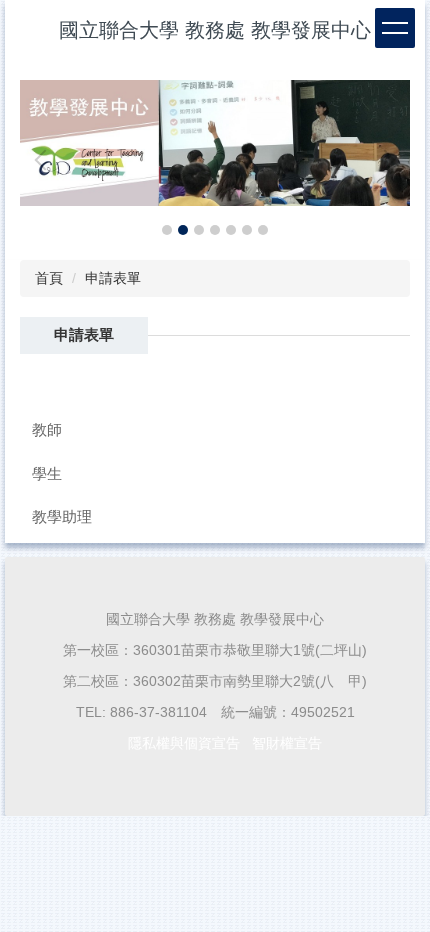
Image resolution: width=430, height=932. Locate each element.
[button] (45, 160)
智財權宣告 (287, 743)
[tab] (167, 230)
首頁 (49, 278)
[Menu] (395, 28)
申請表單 (113, 278)
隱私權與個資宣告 (184, 743)
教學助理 (62, 516)
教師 (47, 429)
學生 (47, 473)
